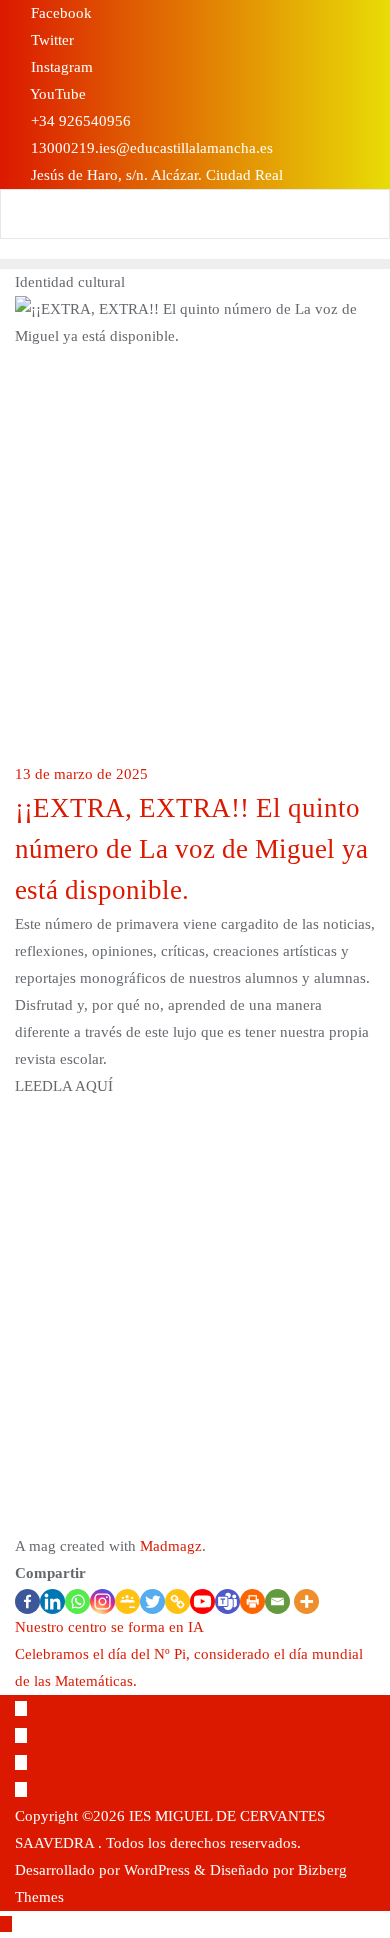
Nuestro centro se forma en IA (109, 1627)
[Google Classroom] (127, 1601)
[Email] (277, 1601)
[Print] (252, 1601)
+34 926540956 (79, 121)
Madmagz (171, 1546)
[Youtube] (202, 1601)
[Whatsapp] (77, 1601)
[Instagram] (102, 1601)
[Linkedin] (52, 1601)
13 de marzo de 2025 (81, 774)
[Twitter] (152, 1601)
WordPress (157, 1870)
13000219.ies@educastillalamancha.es (150, 148)
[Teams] (227, 1601)
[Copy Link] (177, 1601)
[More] (306, 1601)
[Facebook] (27, 1601)
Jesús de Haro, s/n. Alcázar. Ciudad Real (155, 175)
